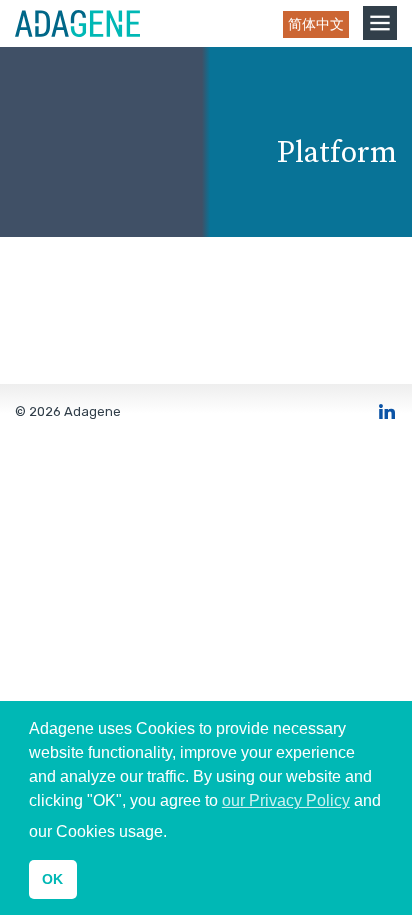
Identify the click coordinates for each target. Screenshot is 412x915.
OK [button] (52, 879)
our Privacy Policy (286, 800)
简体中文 (316, 24)
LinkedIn (387, 411)
